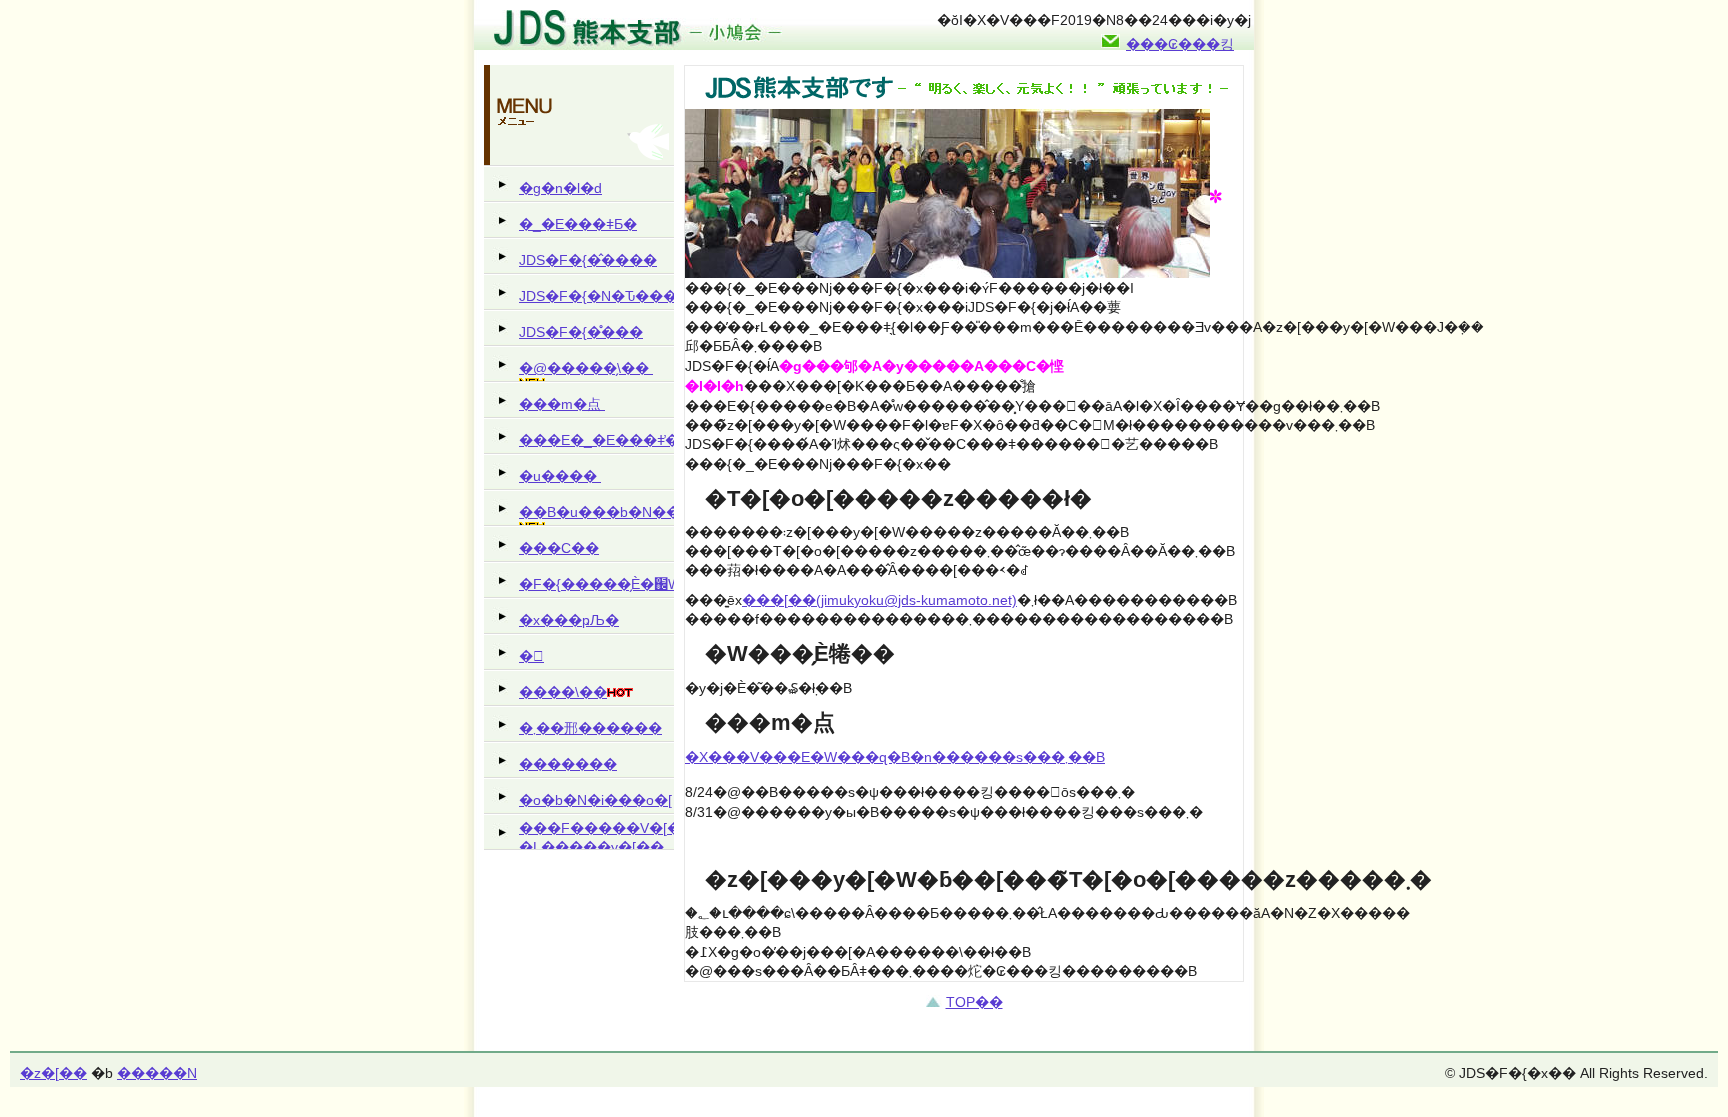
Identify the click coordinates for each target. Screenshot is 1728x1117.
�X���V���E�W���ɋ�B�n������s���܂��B (895, 757)
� (531, 656)
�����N (157, 1073)
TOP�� (974, 1002)
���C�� (559, 548)
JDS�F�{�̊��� (581, 332)
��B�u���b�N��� (596, 512)
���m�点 (562, 404)
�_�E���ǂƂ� (578, 224)
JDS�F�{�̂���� (588, 260)
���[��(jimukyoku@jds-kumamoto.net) (879, 600)
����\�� (563, 692)
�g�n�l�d (560, 188)
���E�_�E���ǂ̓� (596, 440)
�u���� (560, 476)
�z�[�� (53, 1073)
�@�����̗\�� (586, 368)
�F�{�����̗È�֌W (596, 584)
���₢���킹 (1180, 44)
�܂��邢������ (590, 728)
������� (568, 764)
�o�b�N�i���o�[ (595, 800)
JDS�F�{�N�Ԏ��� (596, 296)
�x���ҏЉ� (569, 620)
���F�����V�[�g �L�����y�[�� (596, 834)
